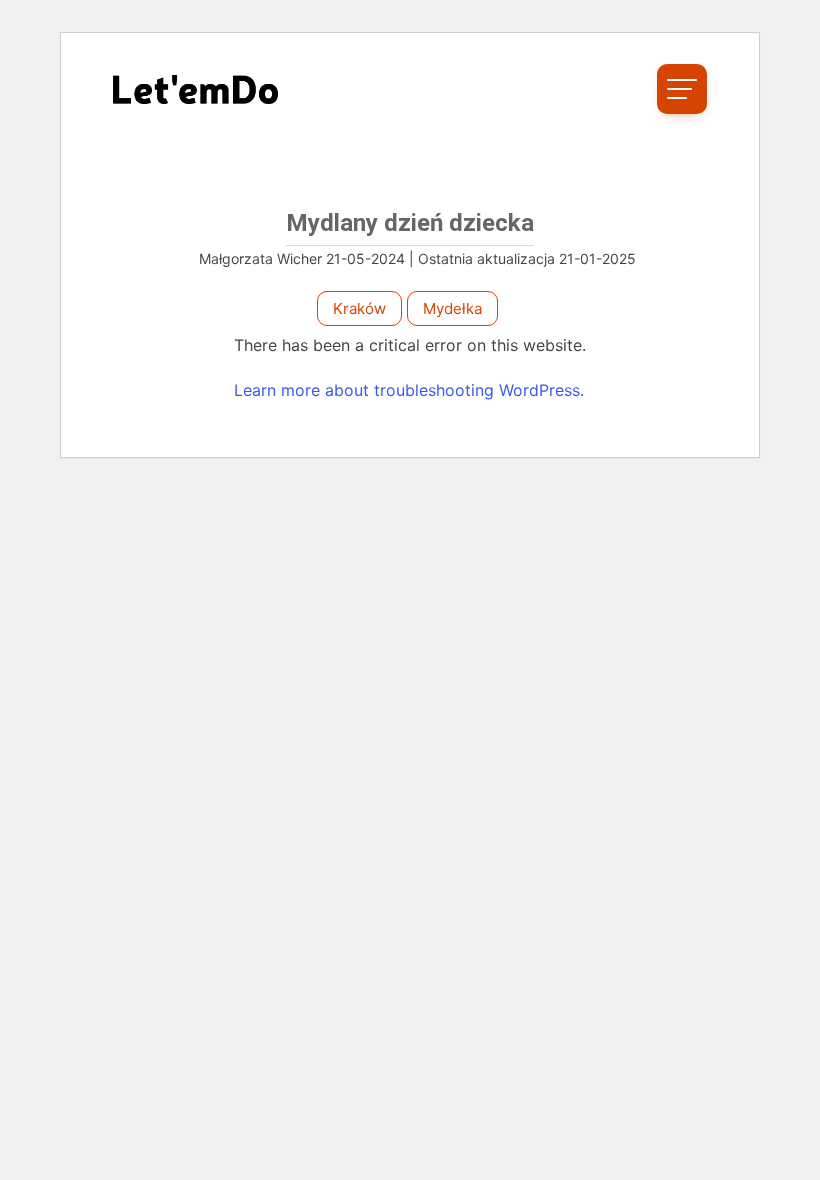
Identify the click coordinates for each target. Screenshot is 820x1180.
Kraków (359, 308)
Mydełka (452, 308)
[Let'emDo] (195, 89)
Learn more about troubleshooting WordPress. (409, 390)
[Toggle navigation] (682, 89)
